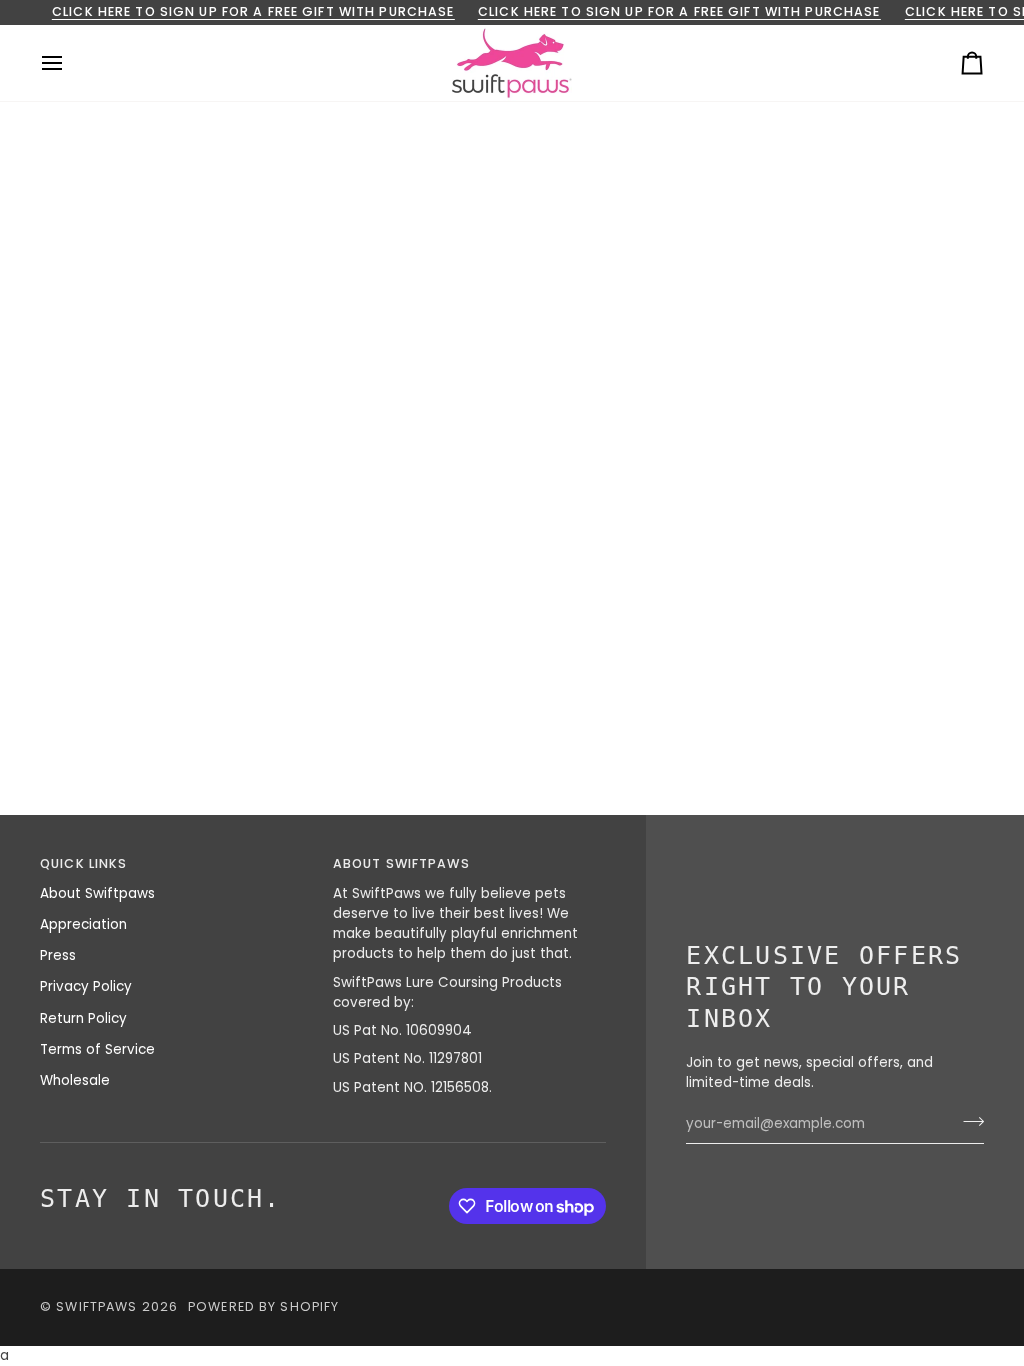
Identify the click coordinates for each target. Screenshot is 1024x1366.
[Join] (967, 1121)
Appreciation (83, 924)
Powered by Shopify (263, 1306)
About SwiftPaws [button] (401, 863)
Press (58, 955)
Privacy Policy (86, 986)
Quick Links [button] (83, 863)
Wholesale (75, 1080)
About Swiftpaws (97, 893)
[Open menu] (70, 63)
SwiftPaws (96, 1306)
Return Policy (83, 1018)
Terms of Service (97, 1049)
